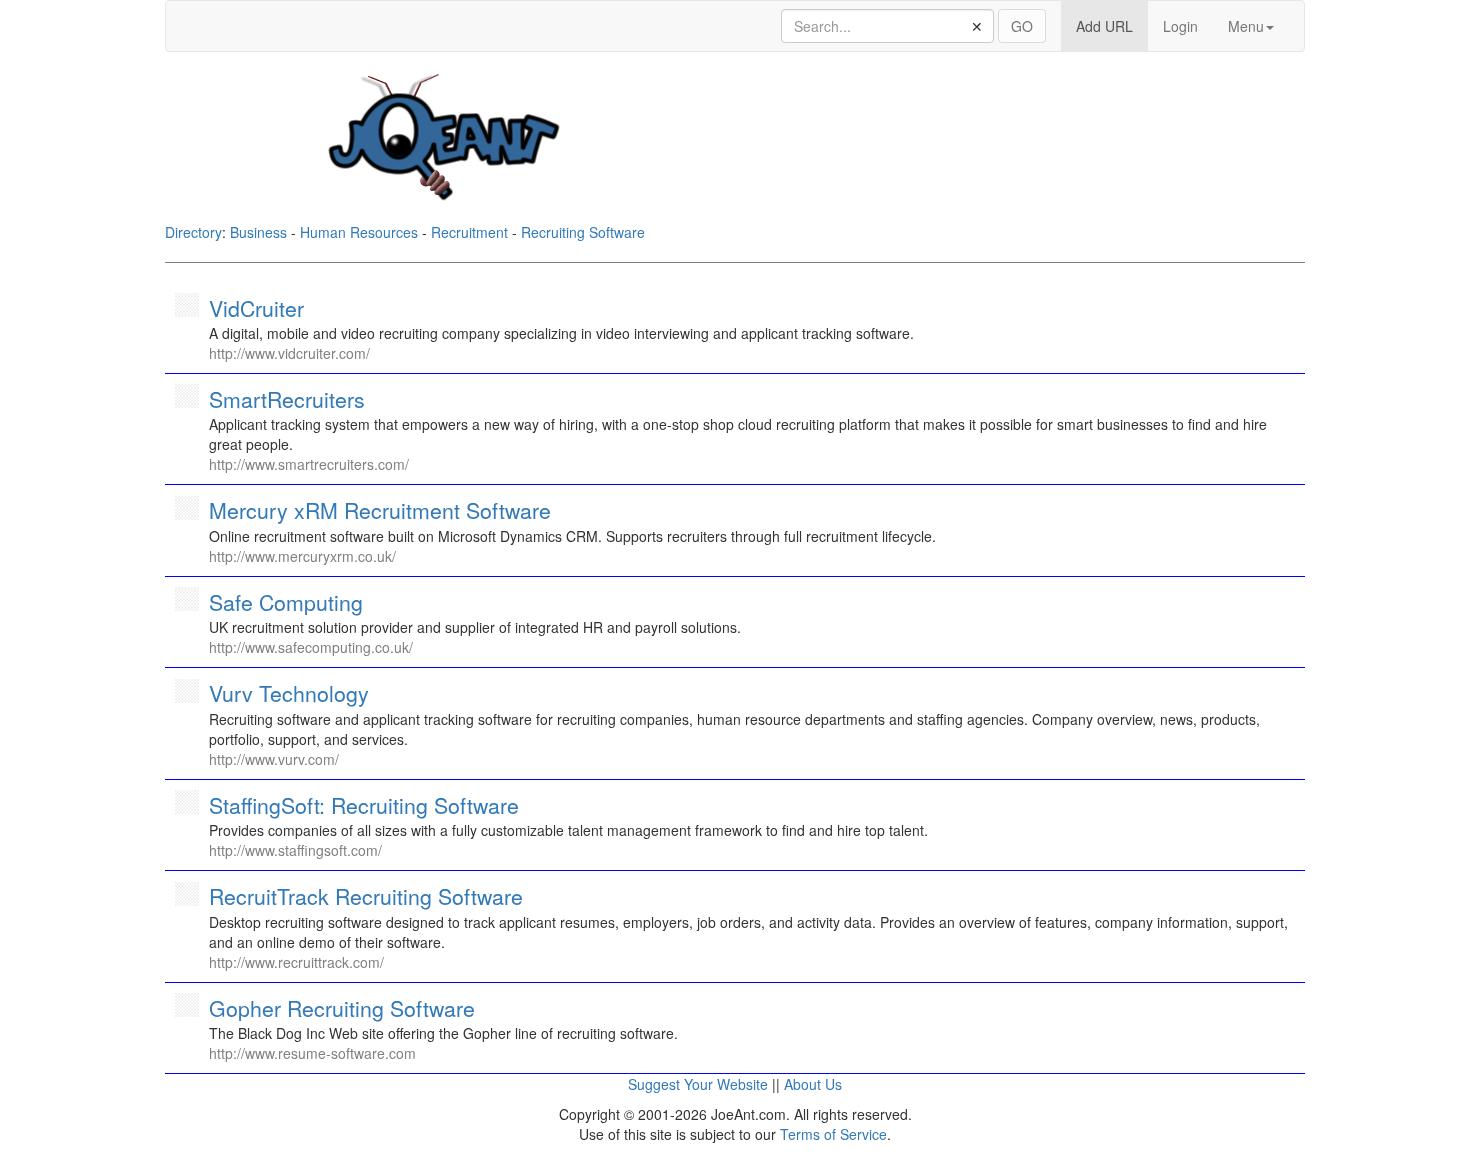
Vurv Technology (289, 693)
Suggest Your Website (698, 1084)
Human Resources (359, 232)
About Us (813, 1084)
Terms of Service (833, 1134)
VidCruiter (256, 308)
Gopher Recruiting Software (342, 1008)
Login (1180, 26)
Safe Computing (286, 602)
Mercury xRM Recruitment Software (380, 510)
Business (258, 232)
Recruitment (469, 232)
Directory (193, 232)
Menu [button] (1246, 26)
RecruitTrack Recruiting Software (366, 896)
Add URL (1112, 25)
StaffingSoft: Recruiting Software (364, 805)
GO (1022, 26)
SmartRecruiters (287, 399)
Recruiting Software (583, 232)
